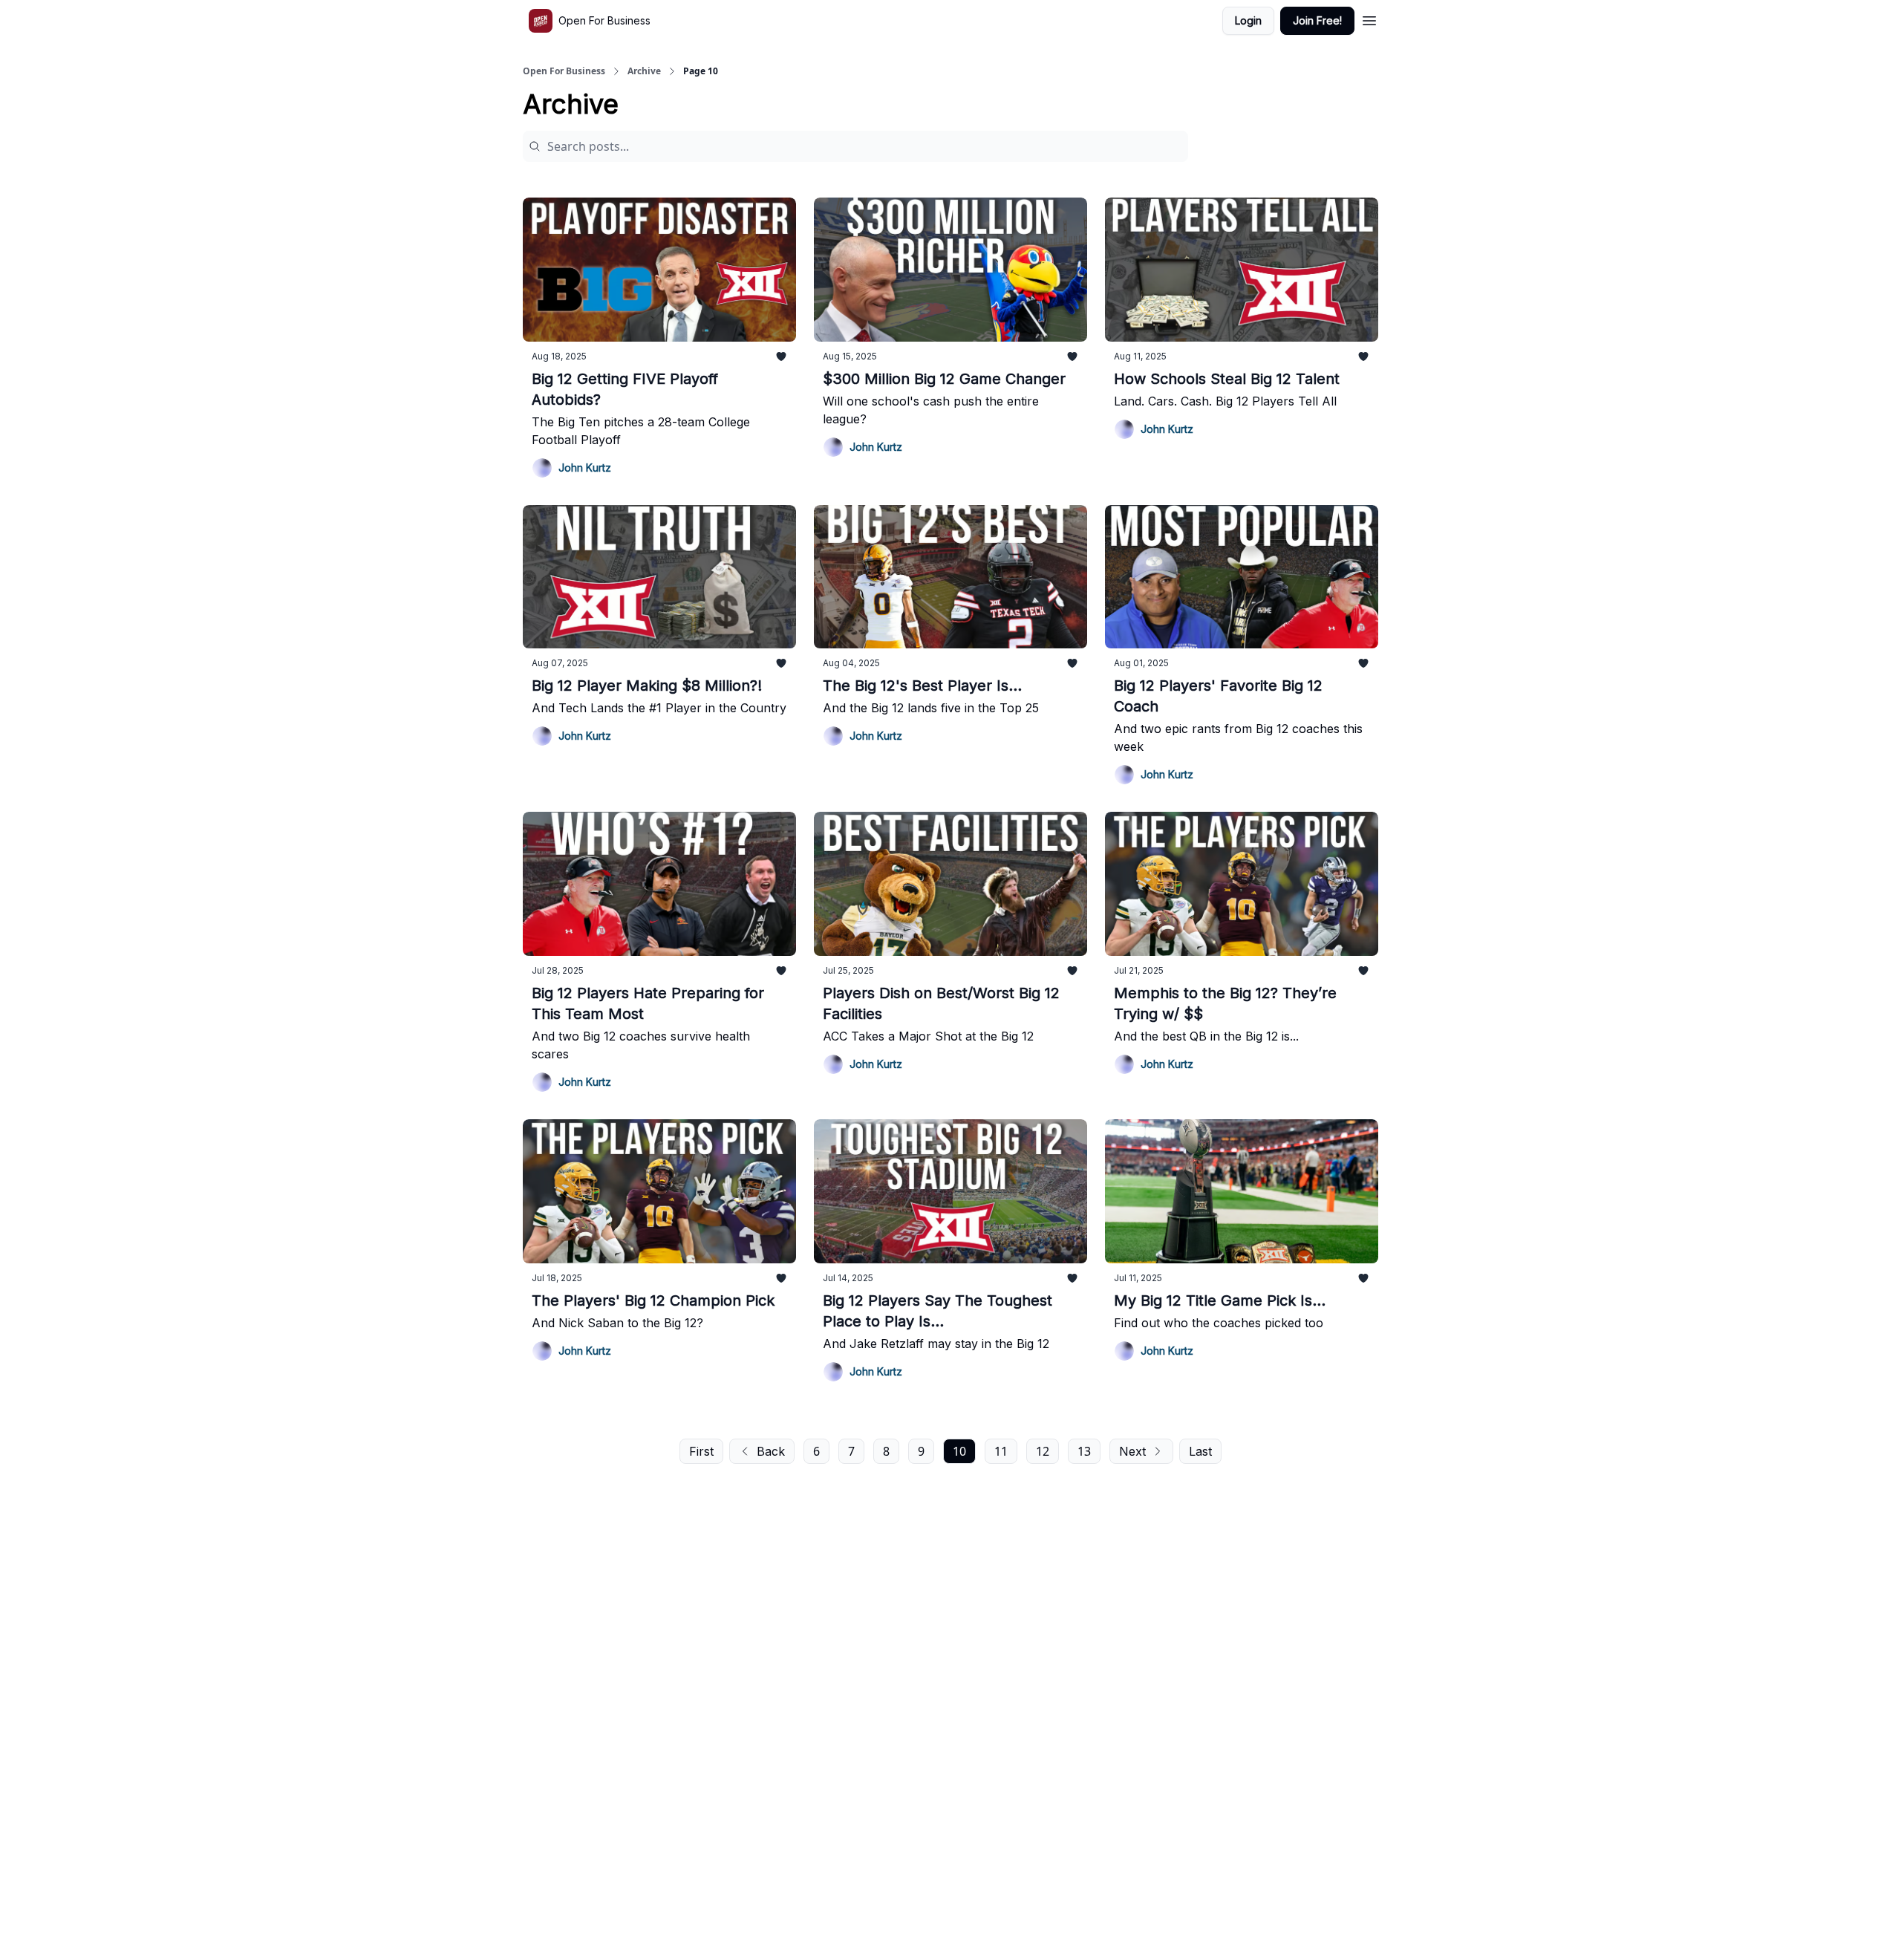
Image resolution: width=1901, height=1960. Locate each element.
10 (959, 1451)
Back (771, 1451)
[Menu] (1369, 19)
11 (1001, 1451)
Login (1248, 20)
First (701, 1451)
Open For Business (564, 71)
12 (1043, 1451)
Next (1132, 1451)
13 (1084, 1451)
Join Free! (1317, 20)
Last (1200, 1451)
